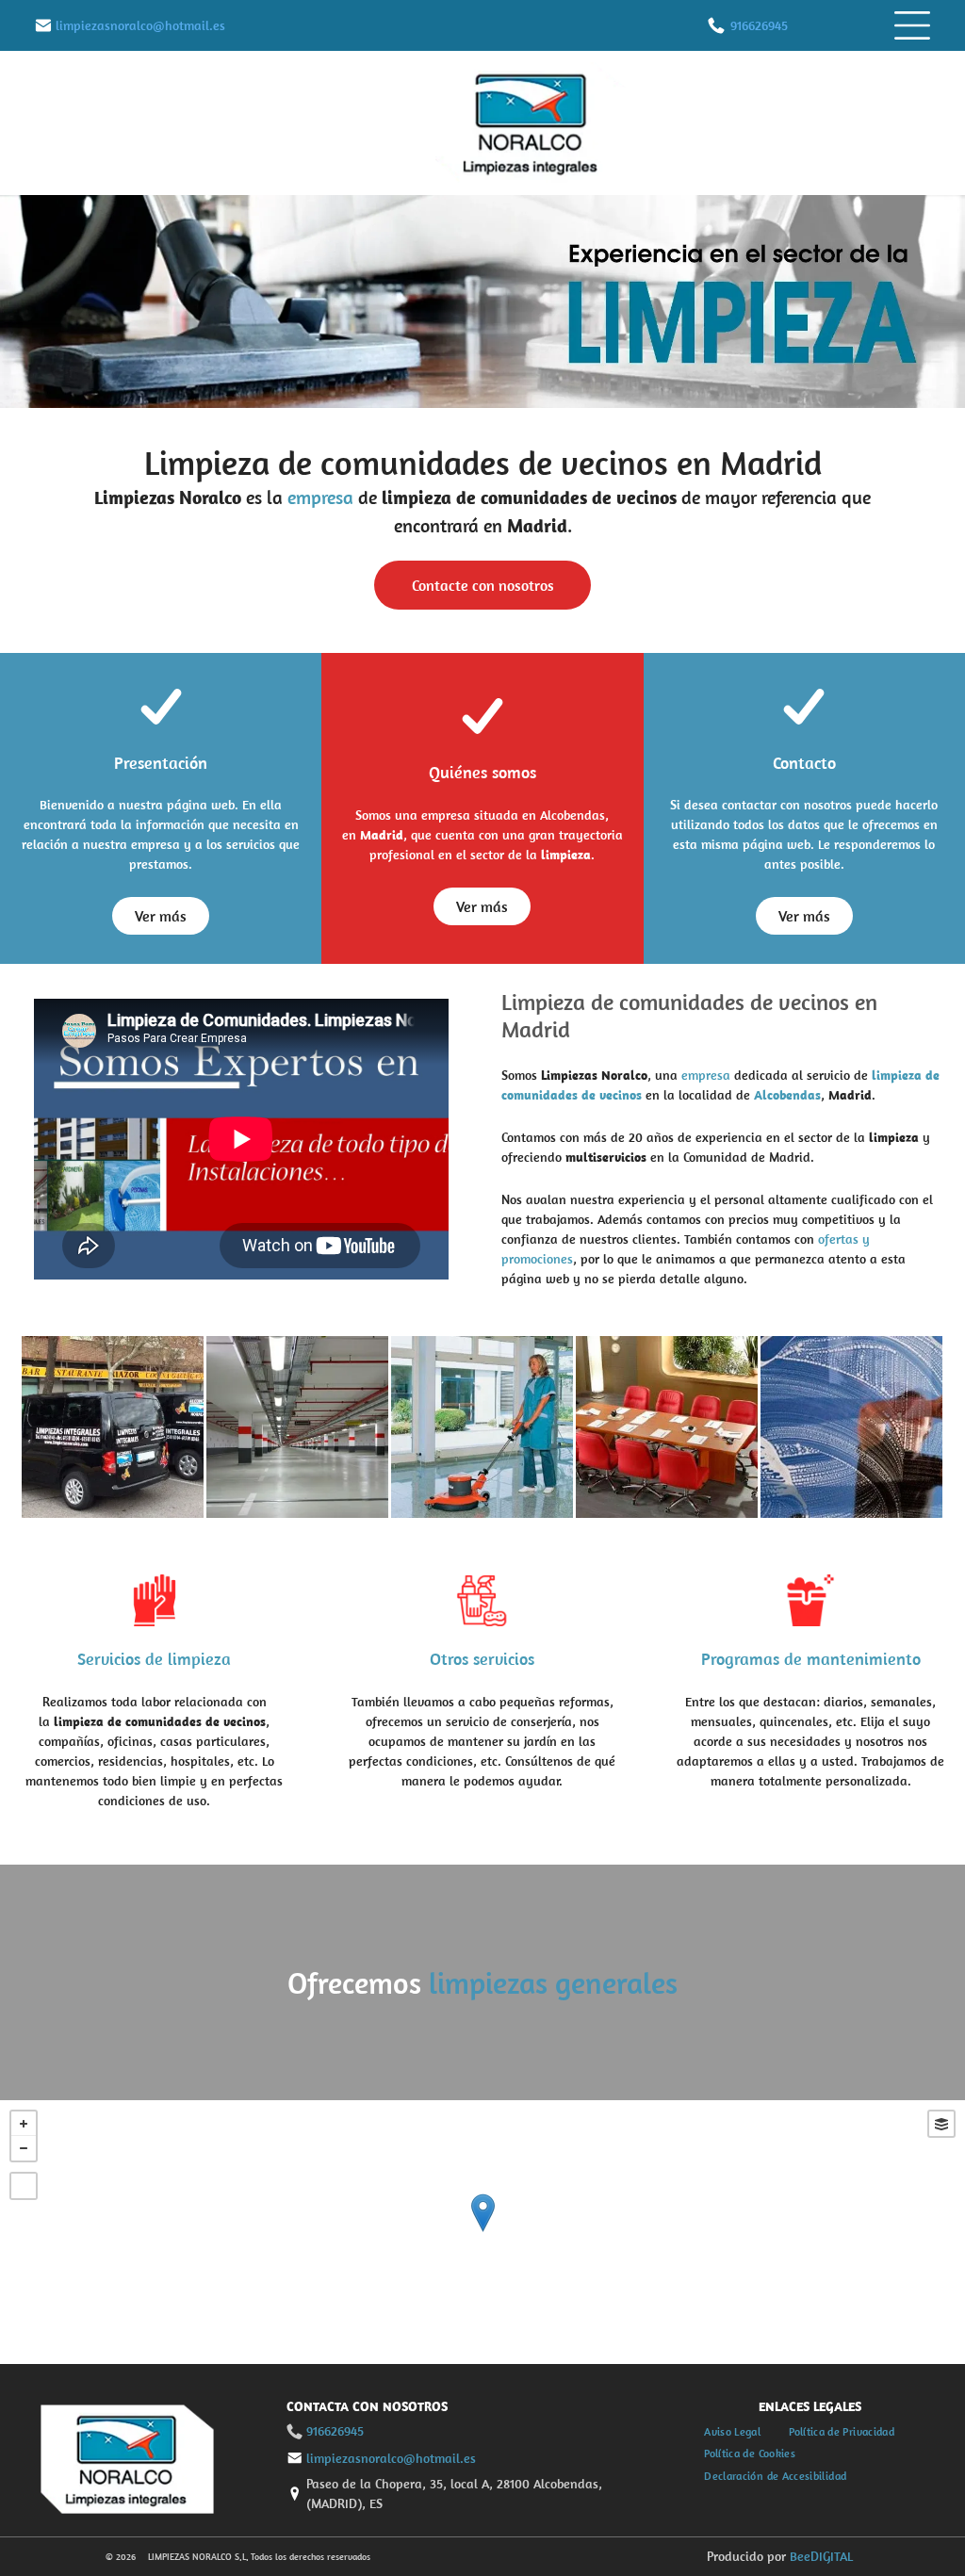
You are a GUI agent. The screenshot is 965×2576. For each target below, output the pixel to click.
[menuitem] (732, 2431)
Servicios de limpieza (154, 1659)
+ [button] (24, 2124)
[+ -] (482, 2232)
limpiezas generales (553, 1982)
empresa (320, 497)
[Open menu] (912, 25)
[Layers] (941, 2124)
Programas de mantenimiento (811, 1659)
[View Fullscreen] (24, 2186)
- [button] (24, 2148)
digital (832, 2556)
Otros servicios (482, 1659)
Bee (800, 2556)
